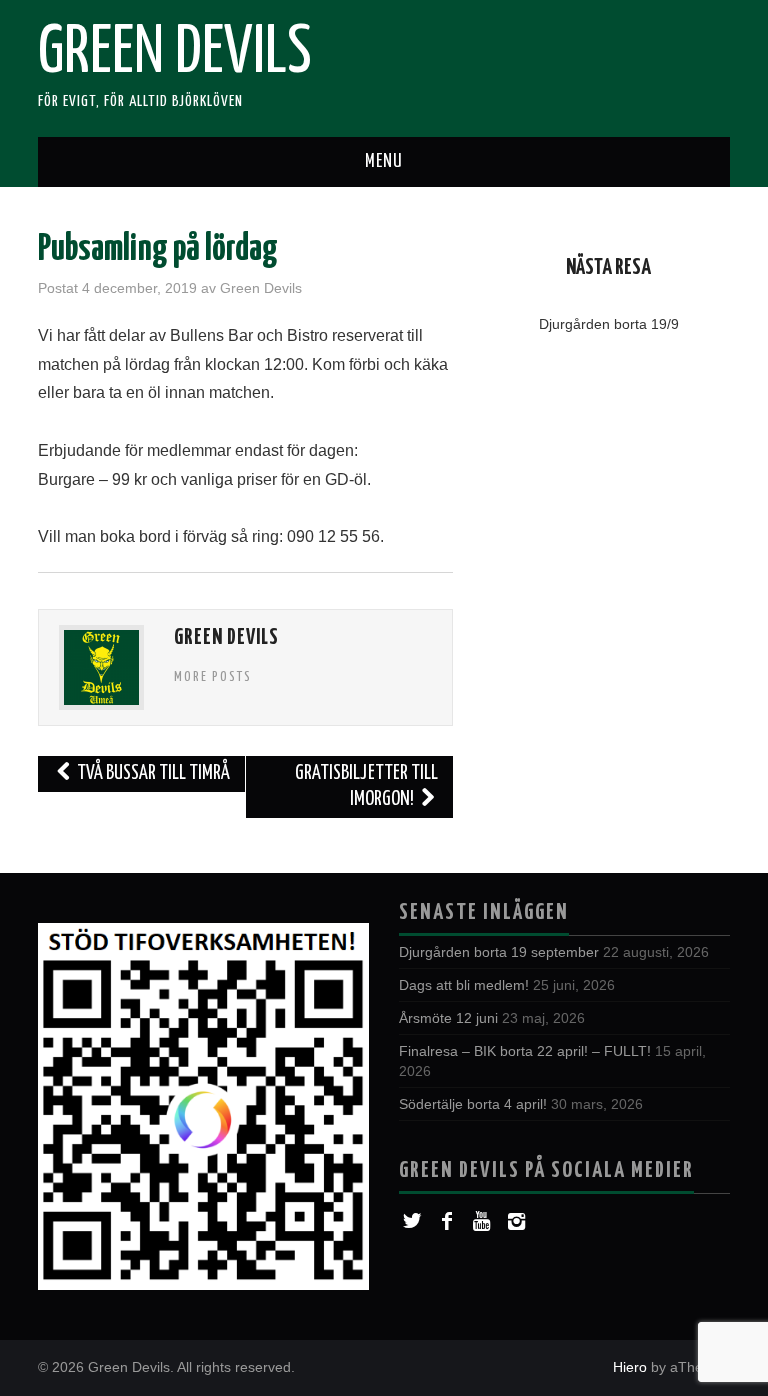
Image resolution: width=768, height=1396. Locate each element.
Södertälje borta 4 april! (473, 1104)
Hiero (630, 1367)
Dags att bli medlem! (464, 985)
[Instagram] (516, 1221)
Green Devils (175, 54)
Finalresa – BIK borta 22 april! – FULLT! (525, 1051)
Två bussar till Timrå (152, 773)
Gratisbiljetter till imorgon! (366, 786)
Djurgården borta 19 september (499, 952)
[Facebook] (446, 1221)
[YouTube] (481, 1221)
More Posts (213, 677)
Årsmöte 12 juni (448, 1018)
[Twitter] (411, 1221)
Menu (384, 162)
